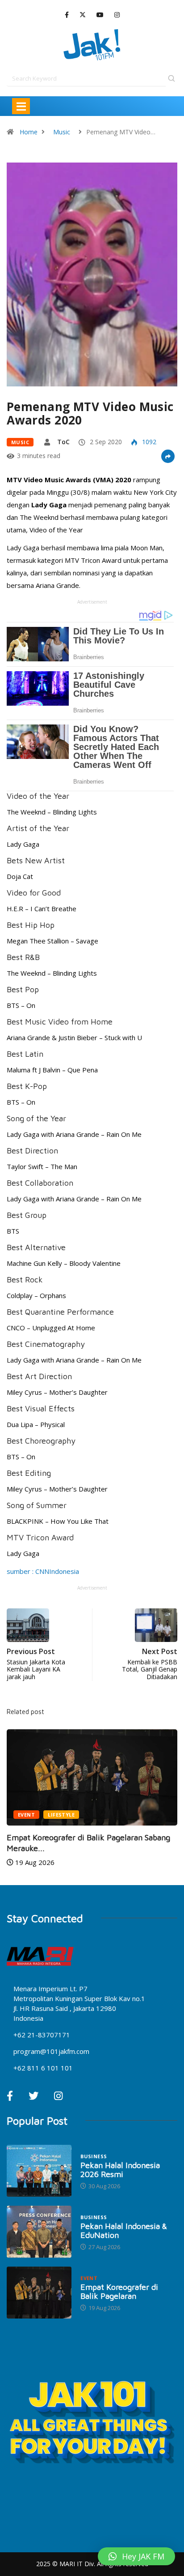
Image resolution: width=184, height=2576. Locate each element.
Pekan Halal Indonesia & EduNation (124, 2231)
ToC (63, 442)
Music (62, 132)
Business (94, 2156)
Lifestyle (61, 1815)
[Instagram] (117, 15)
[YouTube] (100, 15)
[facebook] (67, 15)
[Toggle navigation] (21, 106)
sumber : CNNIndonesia (43, 1571)
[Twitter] (83, 15)
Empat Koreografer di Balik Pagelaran (119, 2291)
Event (26, 1815)
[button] (136, 2556)
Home (29, 132)
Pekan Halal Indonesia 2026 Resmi (120, 2170)
